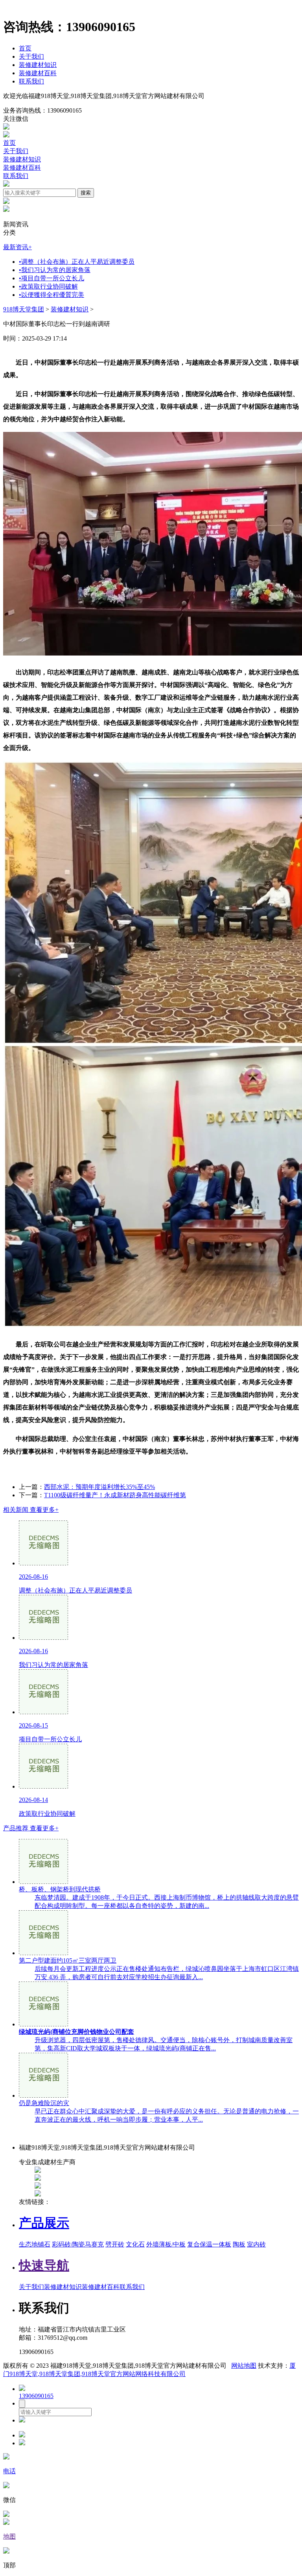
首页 (25, 48)
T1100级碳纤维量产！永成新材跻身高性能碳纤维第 (115, 1495)
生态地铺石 (35, 2244)
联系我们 (31, 81)
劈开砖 (115, 2244)
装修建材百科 (38, 73)
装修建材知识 (38, 65)
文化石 (135, 2244)
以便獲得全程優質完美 (52, 295)
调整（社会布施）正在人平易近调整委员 (77, 262)
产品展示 (44, 2223)
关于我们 (31, 56)
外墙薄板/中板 (166, 2244)
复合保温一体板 (209, 2244)
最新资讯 (17, 247)
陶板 (239, 2244)
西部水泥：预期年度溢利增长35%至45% (99, 1487)
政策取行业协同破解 (48, 286)
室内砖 (256, 2244)
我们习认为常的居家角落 (55, 270)
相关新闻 (31, 1510)
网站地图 (244, 2366)
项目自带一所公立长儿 (52, 278)
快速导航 (44, 2265)
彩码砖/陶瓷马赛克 (78, 2244)
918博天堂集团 (24, 309)
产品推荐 (31, 1828)
